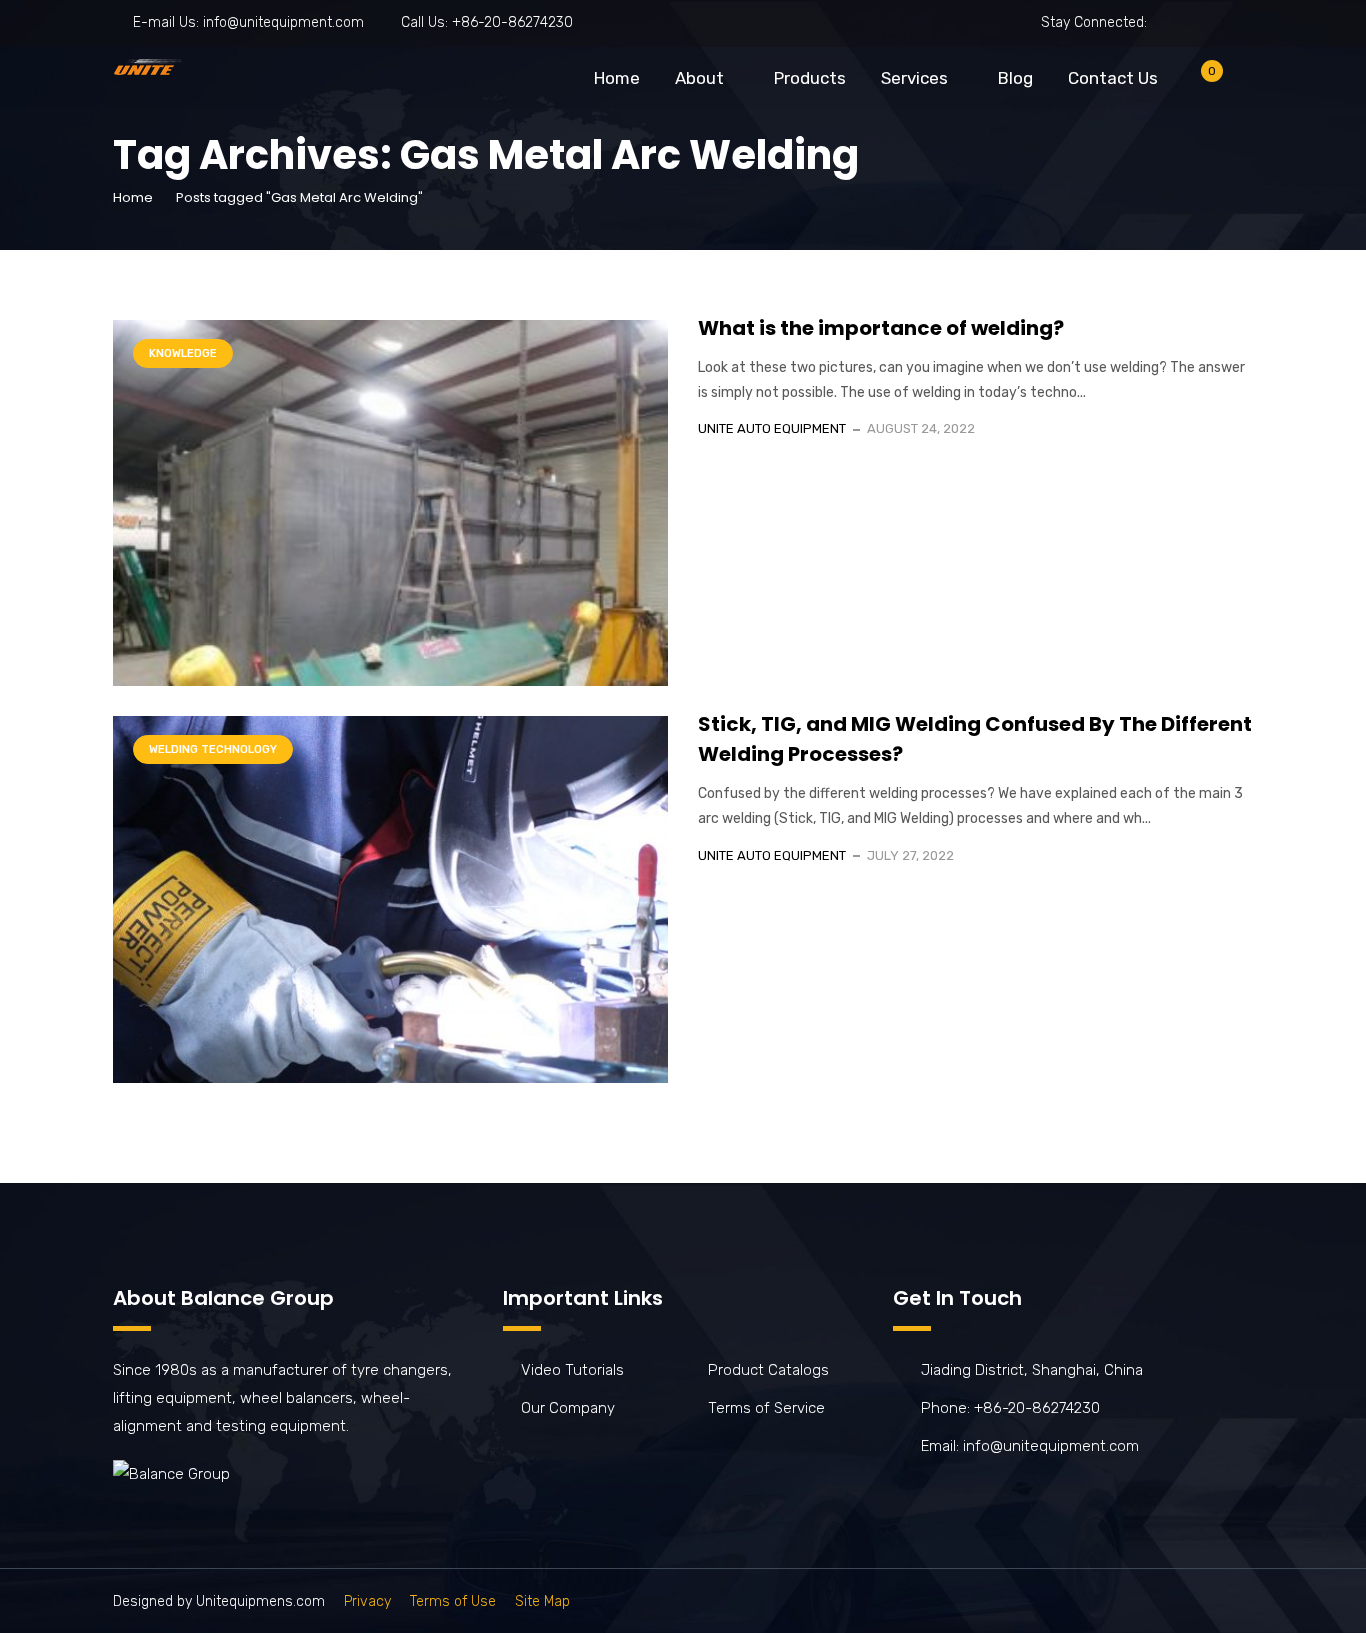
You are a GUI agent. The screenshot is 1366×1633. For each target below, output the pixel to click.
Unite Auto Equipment (772, 428)
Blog (1015, 78)
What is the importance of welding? (881, 328)
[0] (1196, 82)
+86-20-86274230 (512, 22)
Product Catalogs (768, 1370)
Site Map (542, 1601)
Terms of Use (453, 1601)
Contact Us (1113, 78)
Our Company (568, 1408)
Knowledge (183, 353)
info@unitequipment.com (283, 22)
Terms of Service (766, 1408)
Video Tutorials (572, 1370)
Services (914, 78)
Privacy (367, 1601)
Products (810, 78)
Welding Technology (213, 749)
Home (617, 78)
